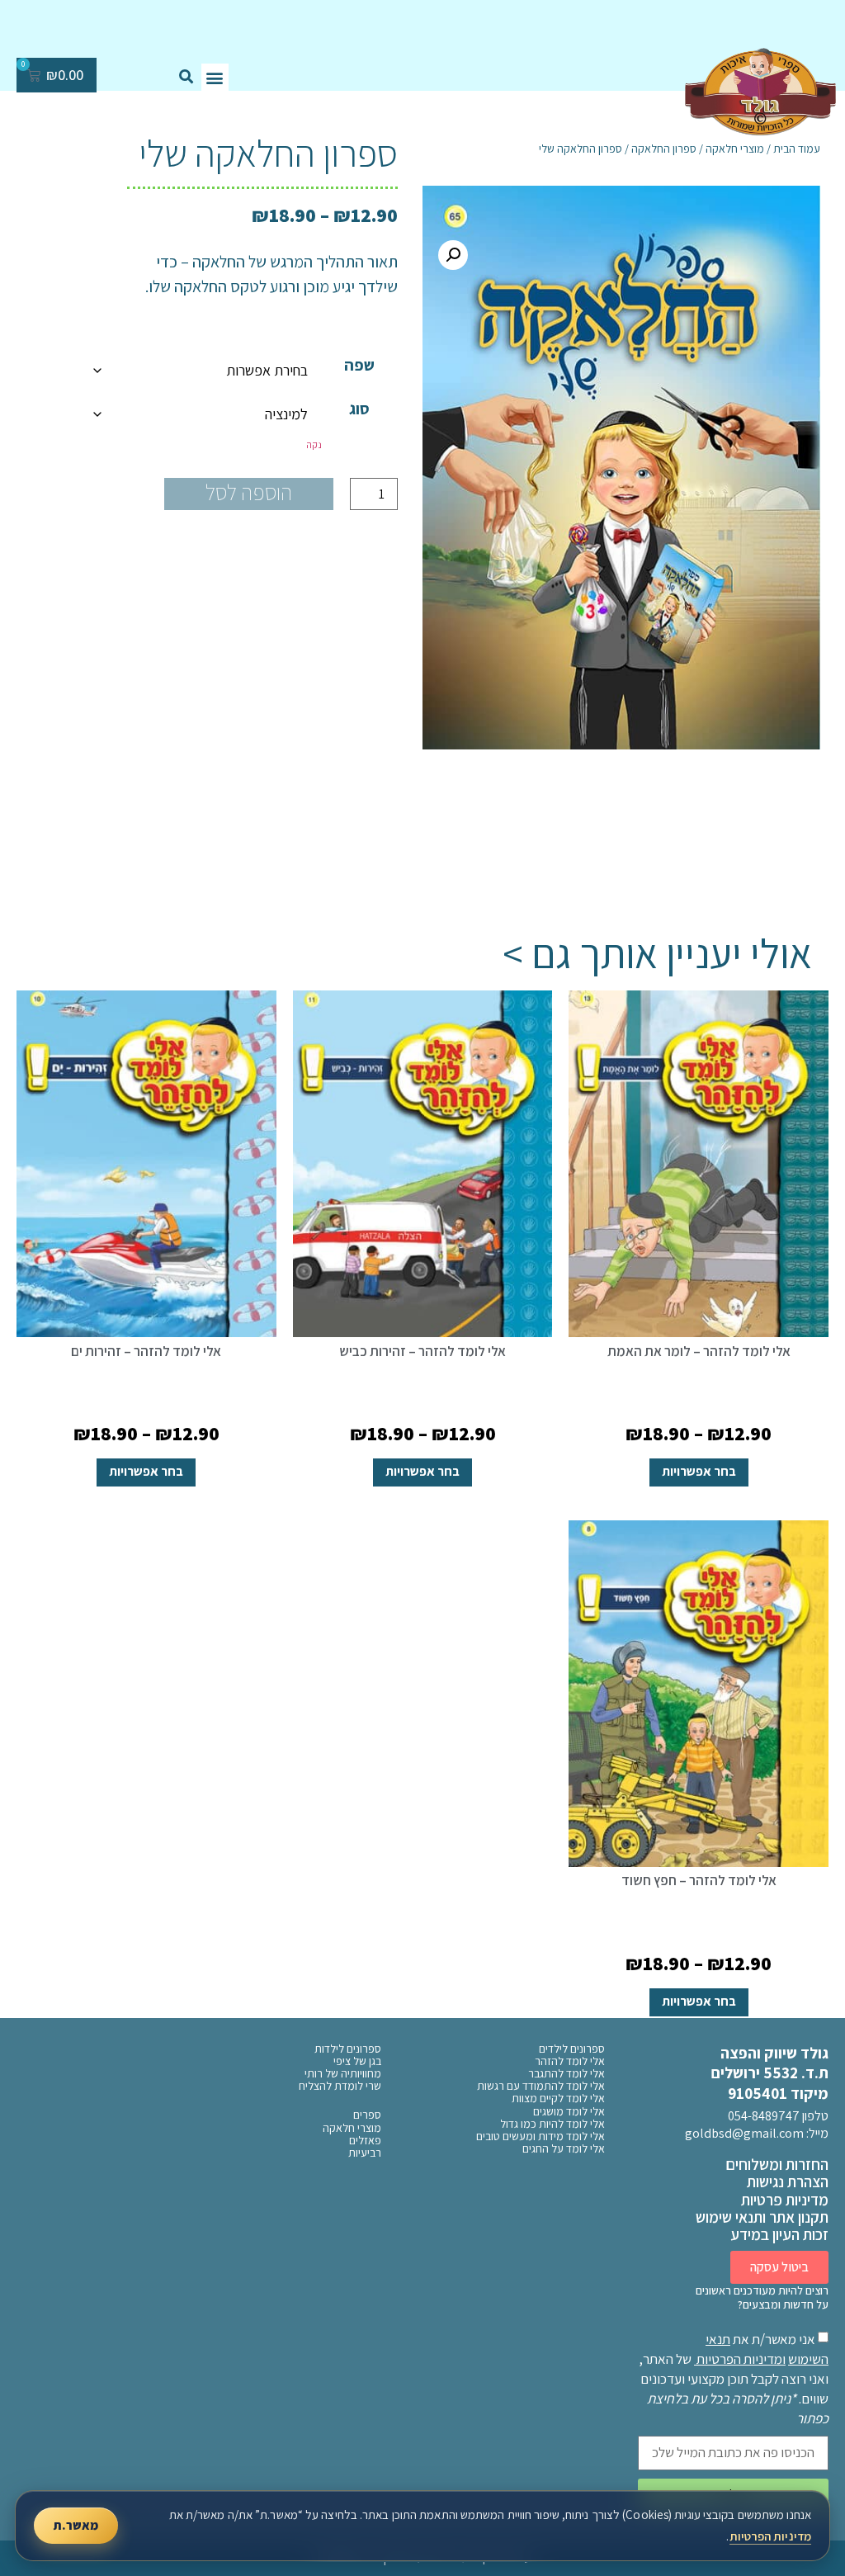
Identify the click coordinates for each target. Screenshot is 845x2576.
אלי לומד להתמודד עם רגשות (541, 2086)
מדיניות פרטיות (785, 2200)
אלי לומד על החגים (564, 2149)
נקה (314, 444)
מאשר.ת (76, 2525)
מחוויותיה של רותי (343, 2074)
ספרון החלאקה (664, 149)
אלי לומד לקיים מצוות (558, 2099)
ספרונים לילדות (348, 2049)
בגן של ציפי (357, 2061)
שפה (359, 365)
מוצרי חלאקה (352, 2128)
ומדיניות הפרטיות (741, 2359)
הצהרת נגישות (788, 2181)
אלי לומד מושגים (569, 2112)
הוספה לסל (249, 492)
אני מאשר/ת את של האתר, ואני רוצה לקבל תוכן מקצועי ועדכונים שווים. (734, 2379)
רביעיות (365, 2153)
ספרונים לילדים (572, 2049)
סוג (359, 409)
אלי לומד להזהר (570, 2061)
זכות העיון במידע (779, 2234)
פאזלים (365, 2141)
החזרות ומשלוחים (777, 2164)
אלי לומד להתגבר (566, 2074)
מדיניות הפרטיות (771, 2536)
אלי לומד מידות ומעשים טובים (541, 2136)
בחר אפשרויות (699, 1471)
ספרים (367, 2115)
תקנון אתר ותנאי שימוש (762, 2217)
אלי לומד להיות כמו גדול (552, 2124)
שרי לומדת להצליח (340, 2086)
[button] (215, 77)
